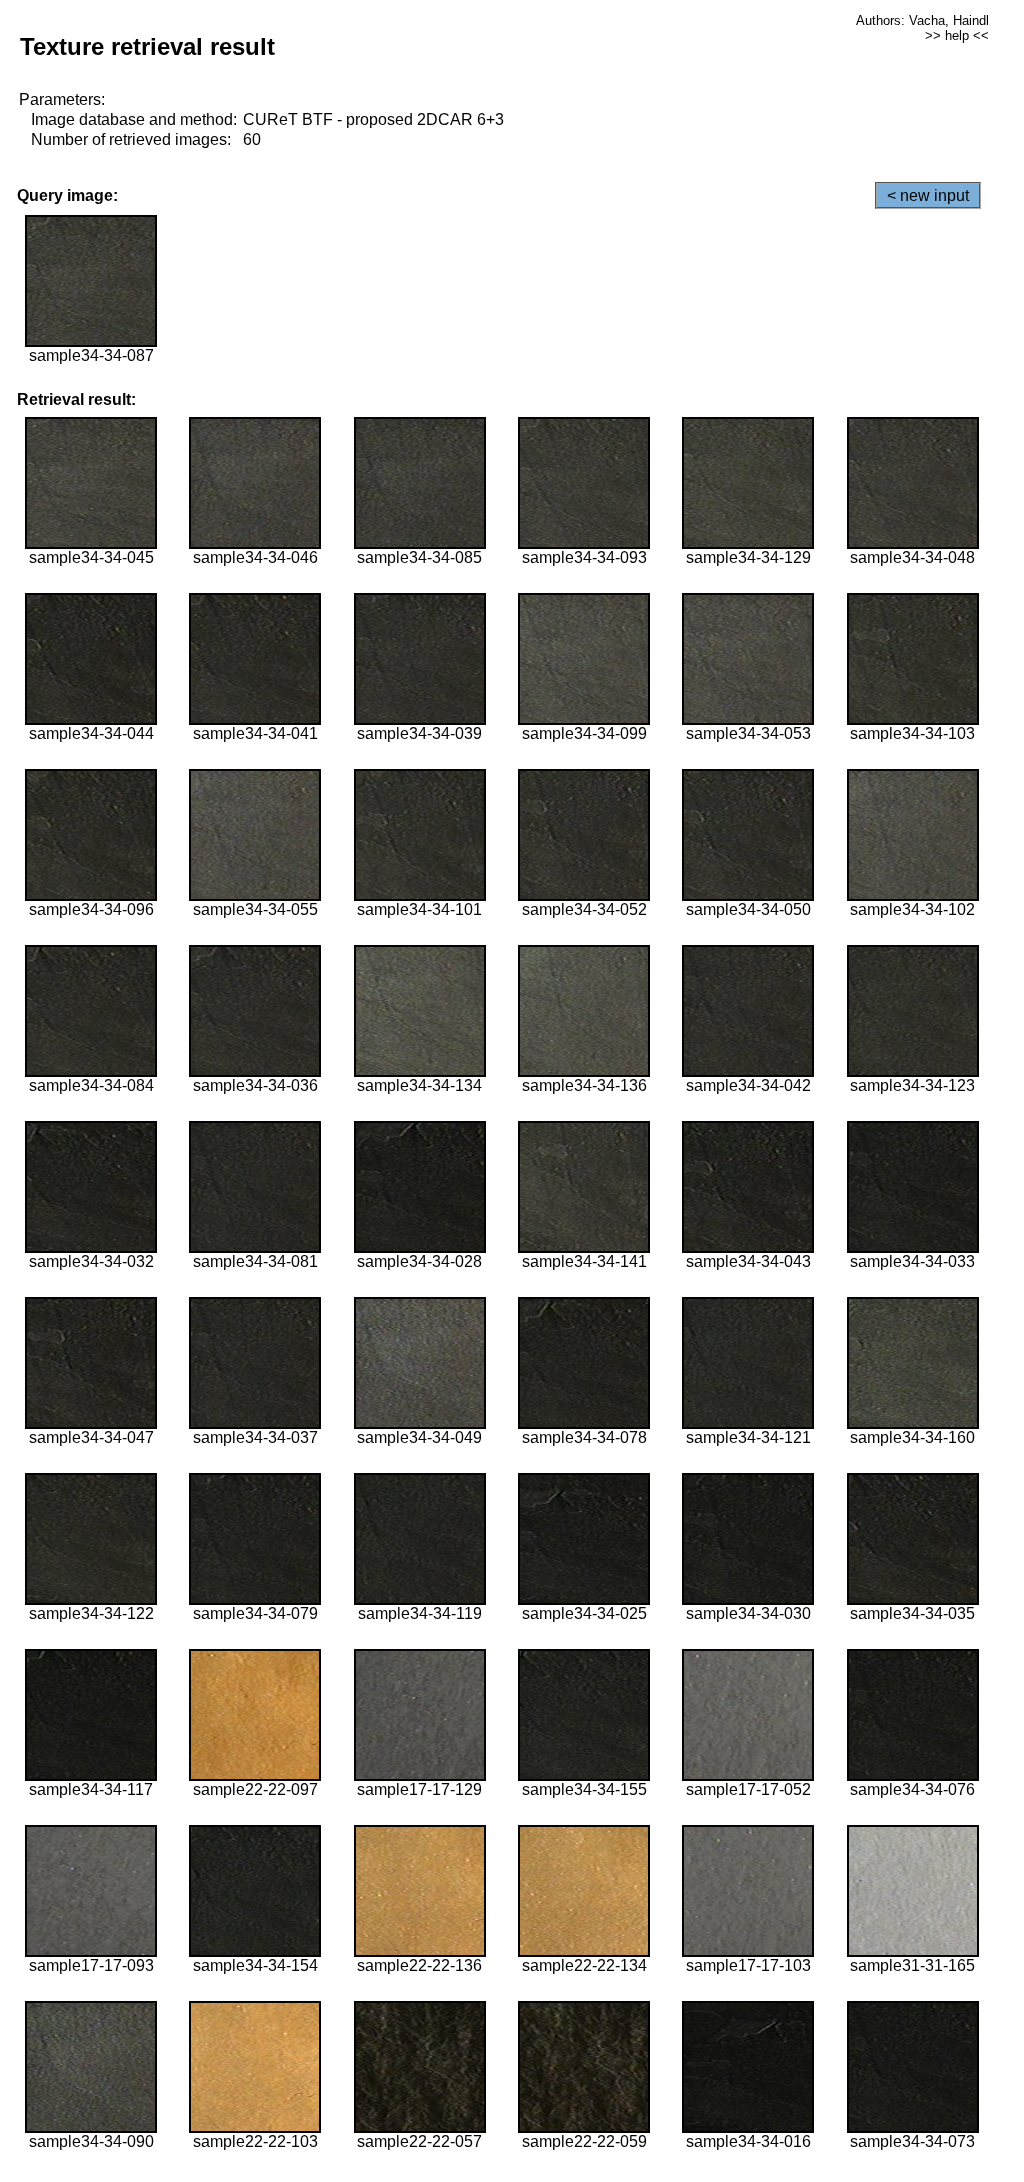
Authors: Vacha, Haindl (922, 20)
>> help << (957, 35)
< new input (928, 195)
